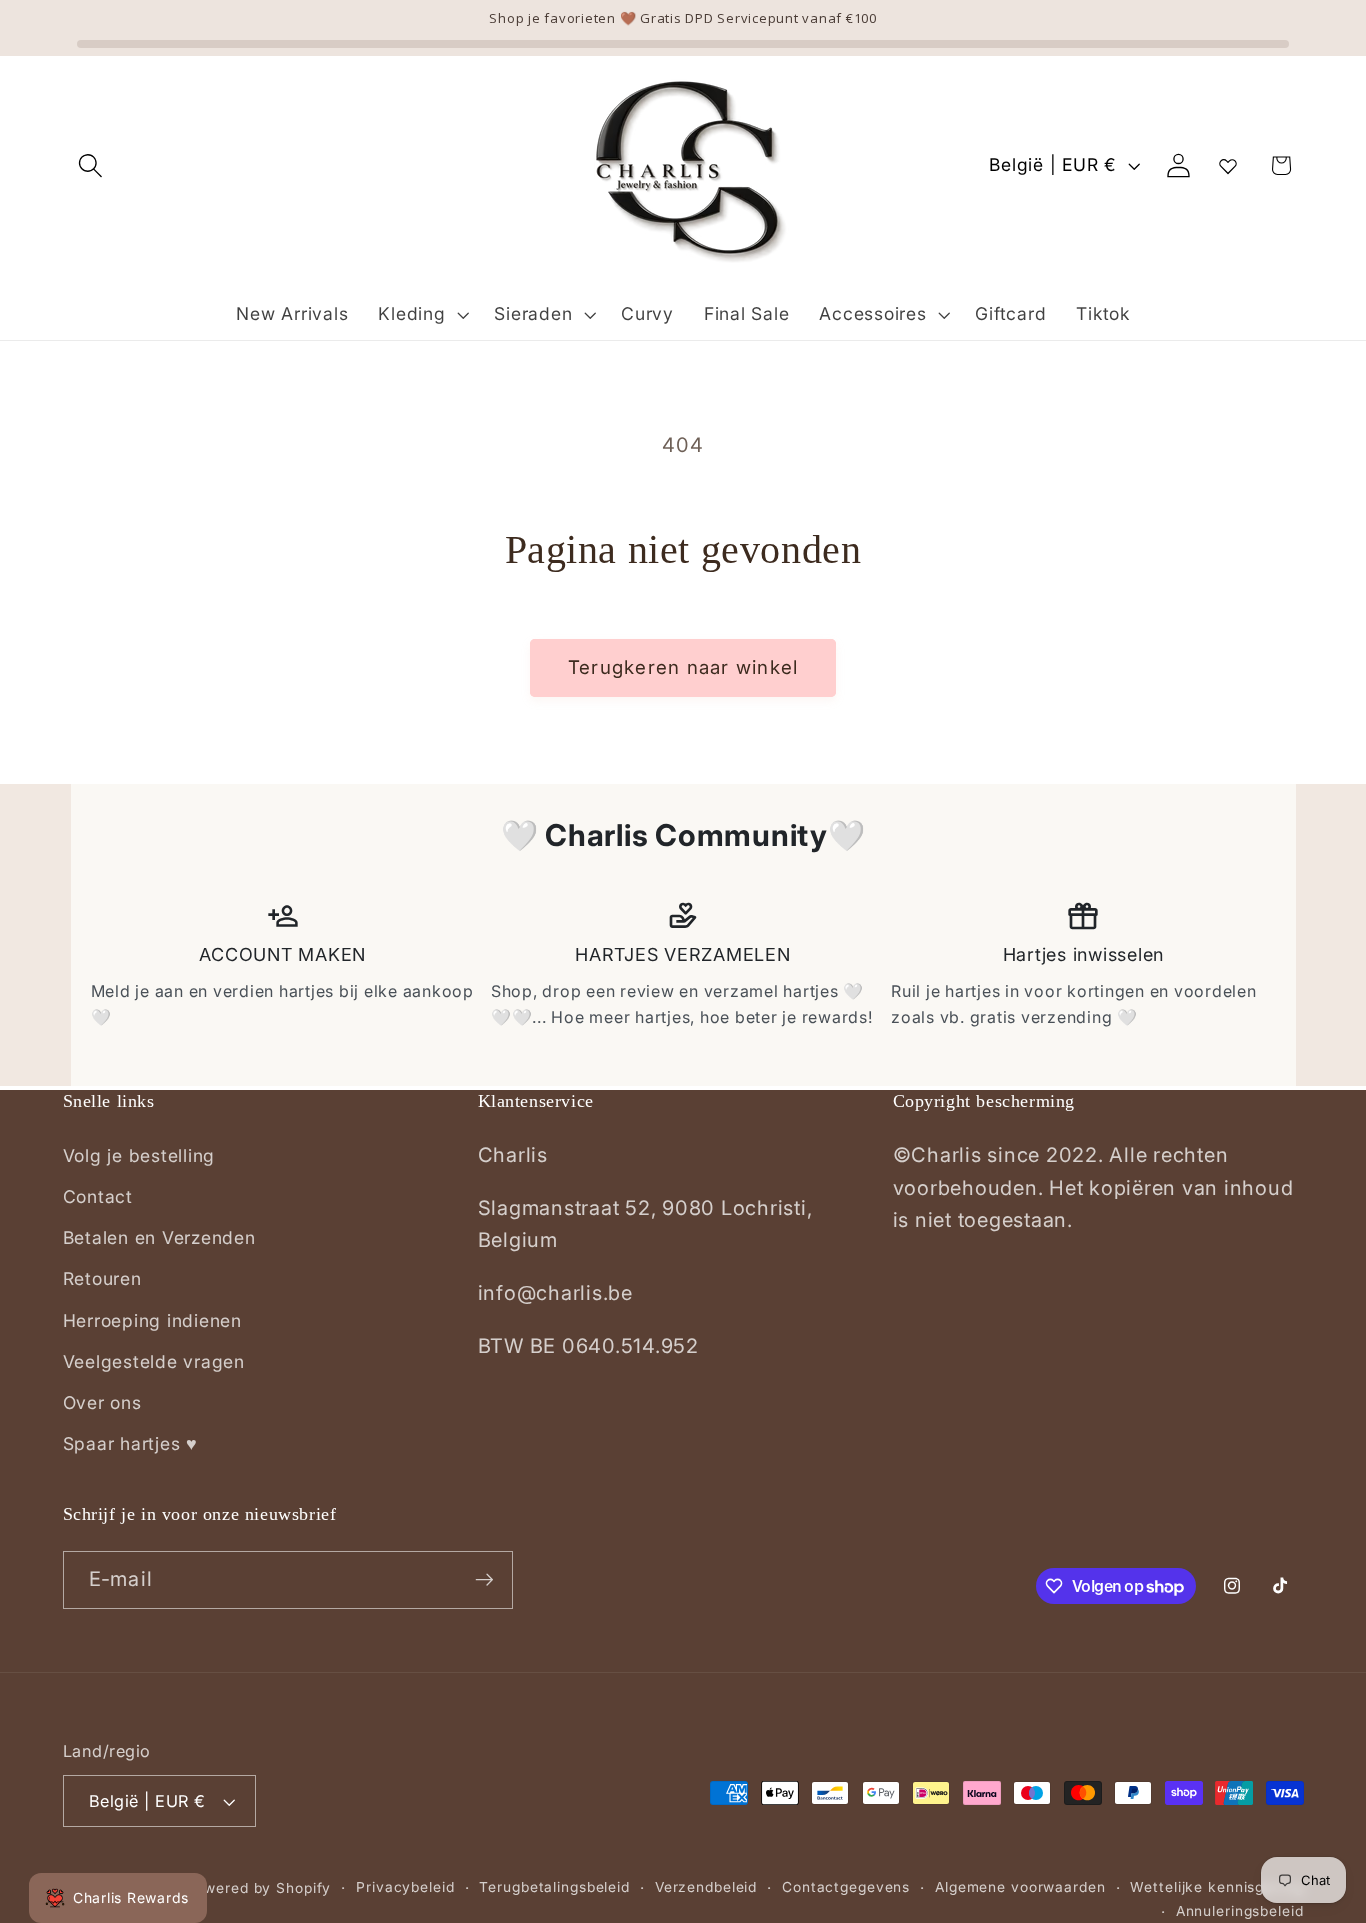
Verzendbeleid (706, 1887)
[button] (90, 165)
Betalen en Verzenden (159, 1237)
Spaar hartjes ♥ (130, 1443)
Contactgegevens (846, 1887)
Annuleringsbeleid (1240, 1911)
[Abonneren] (484, 1580)
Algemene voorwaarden (1020, 1887)
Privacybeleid (405, 1887)
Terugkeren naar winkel (683, 667)
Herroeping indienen (152, 1320)
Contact (98, 1196)
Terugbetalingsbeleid (554, 1887)
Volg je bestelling (139, 1155)
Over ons (102, 1402)
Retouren (102, 1278)
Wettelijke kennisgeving (1216, 1887)
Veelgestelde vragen (154, 1361)
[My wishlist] (1228, 166)
